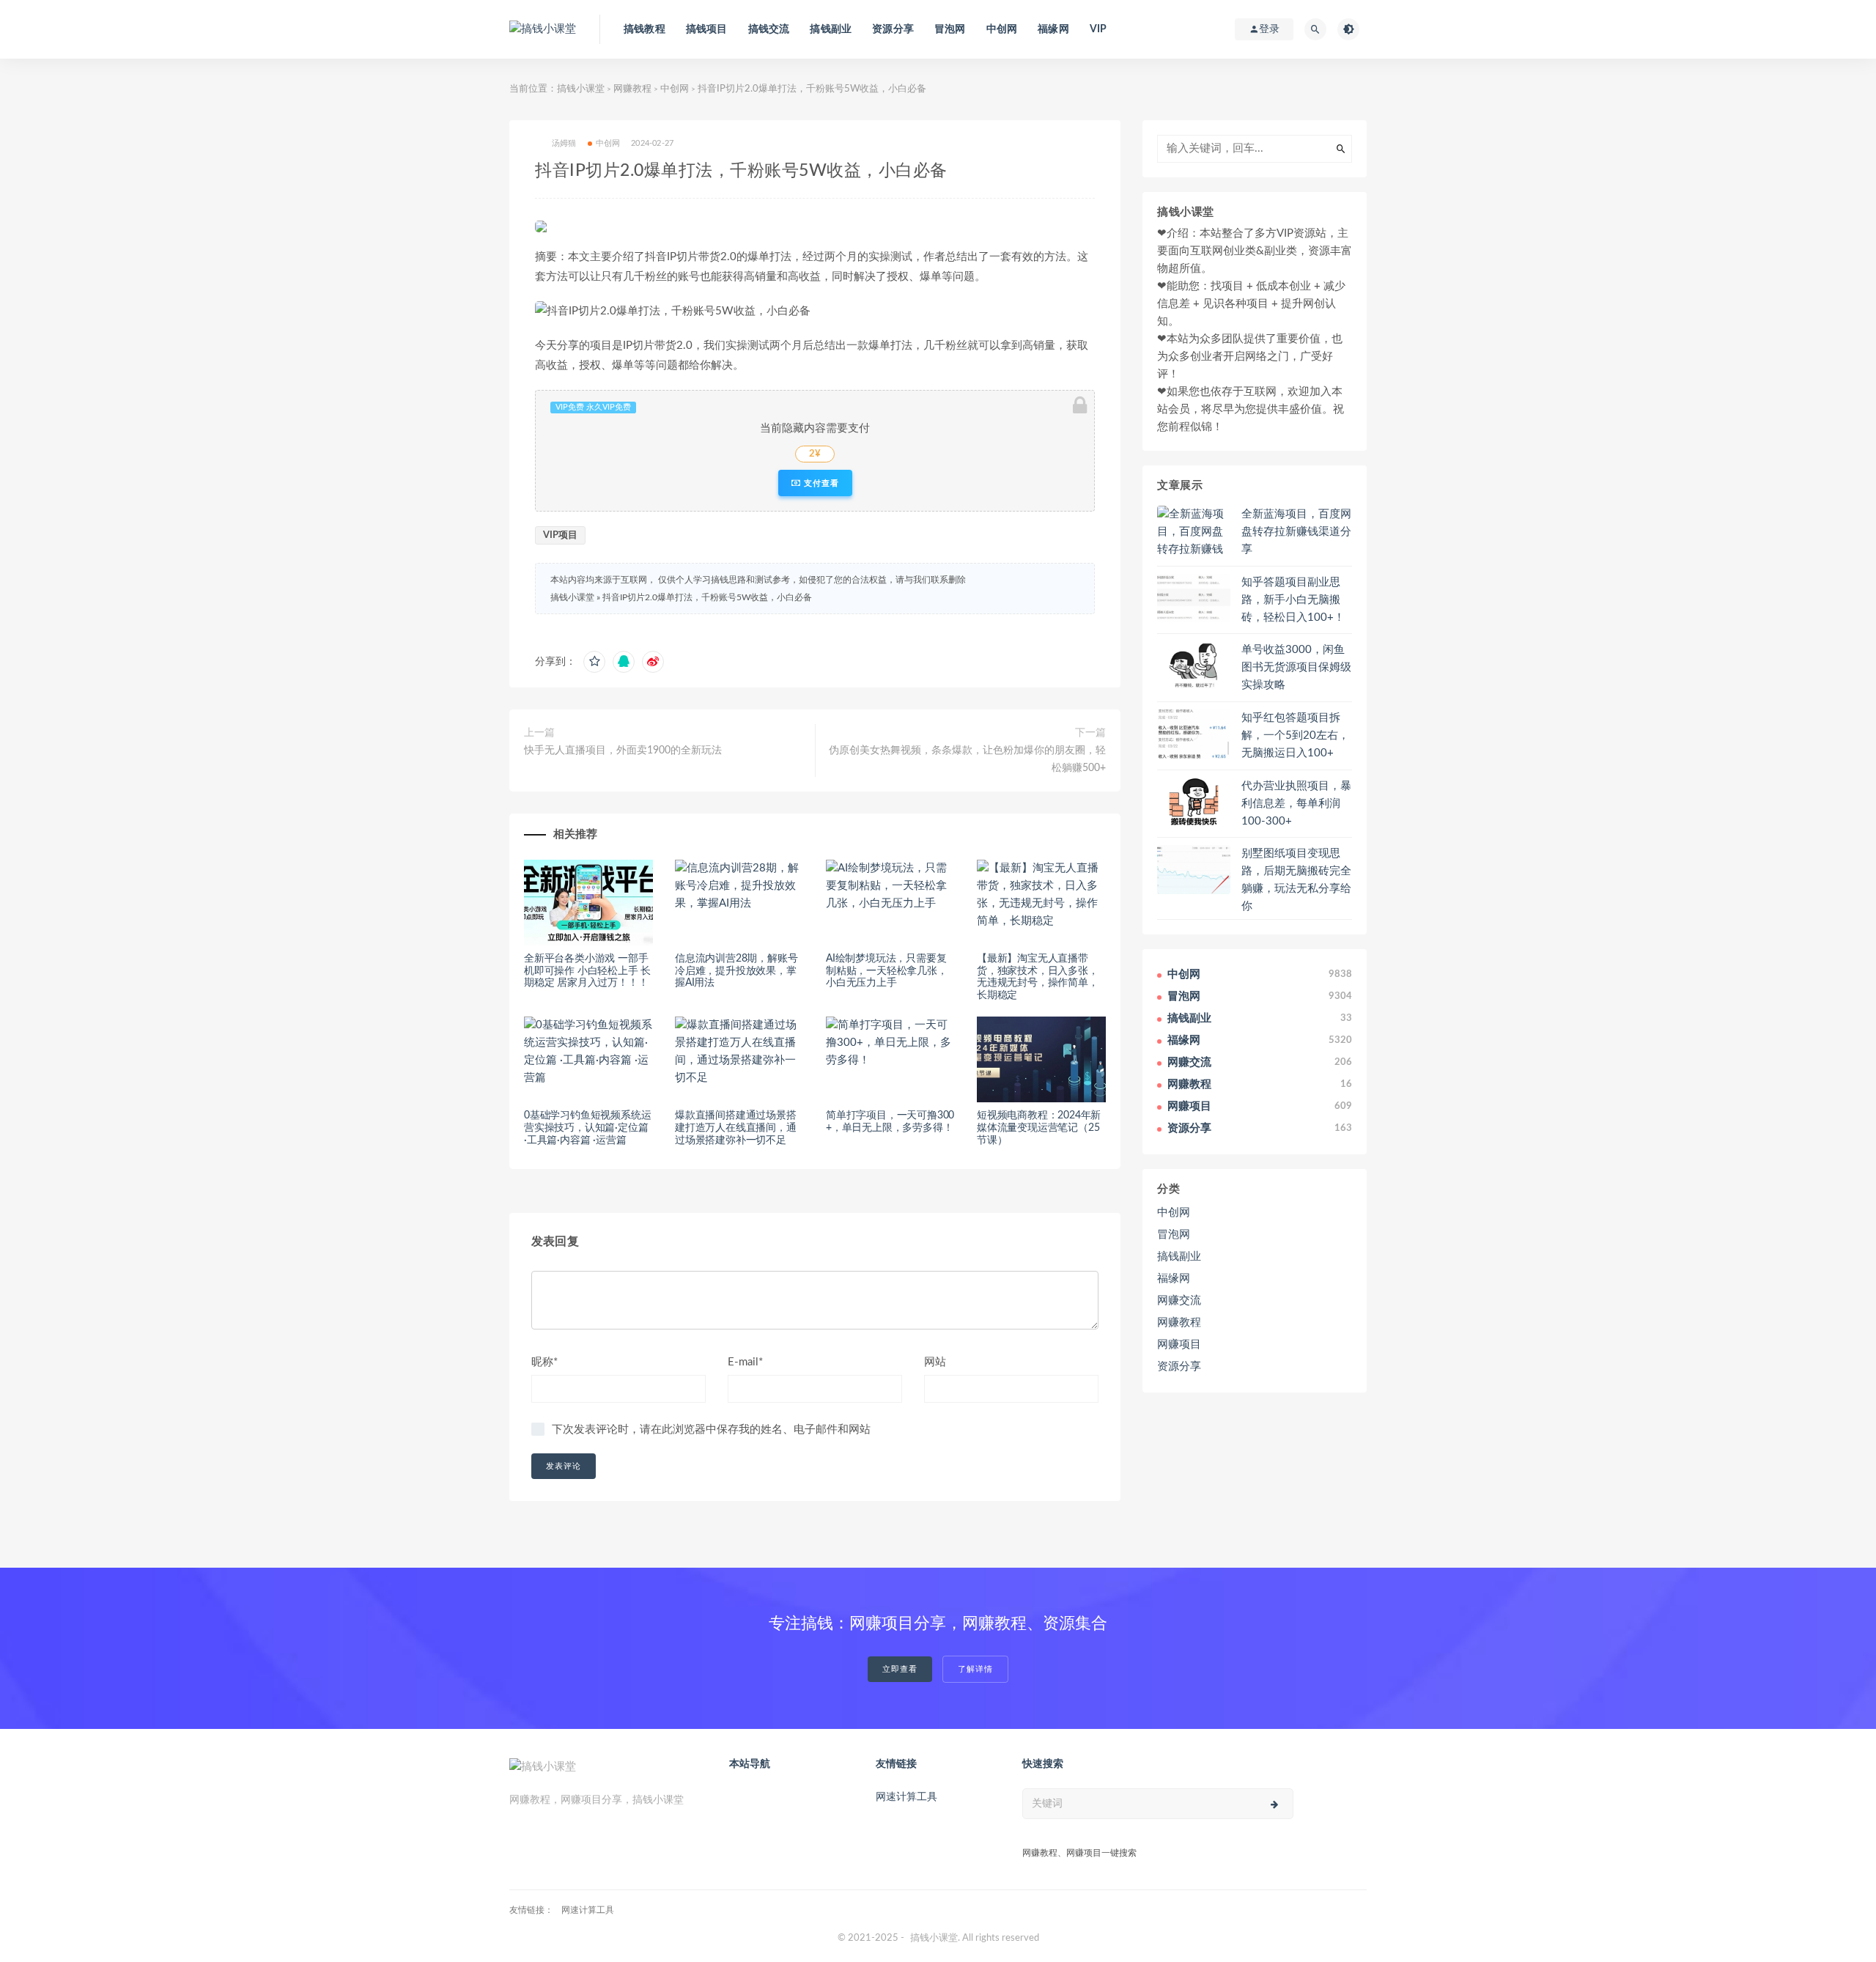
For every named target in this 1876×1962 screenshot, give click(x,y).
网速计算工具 (906, 1797)
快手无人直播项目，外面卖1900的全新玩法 (623, 750)
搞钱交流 (769, 29)
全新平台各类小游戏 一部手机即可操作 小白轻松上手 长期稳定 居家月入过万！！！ (587, 971)
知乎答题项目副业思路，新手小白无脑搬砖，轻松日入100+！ (1293, 600)
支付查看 (820, 483)
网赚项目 (1179, 1345)
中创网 (1002, 29)
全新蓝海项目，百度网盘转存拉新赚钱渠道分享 (1296, 532)
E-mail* (745, 1362)
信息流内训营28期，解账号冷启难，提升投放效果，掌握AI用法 (736, 971)
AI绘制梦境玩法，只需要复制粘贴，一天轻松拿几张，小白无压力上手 (887, 971)
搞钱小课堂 (581, 89)
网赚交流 (1179, 1301)
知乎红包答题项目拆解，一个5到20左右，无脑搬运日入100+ (1295, 735)
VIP (1098, 29)
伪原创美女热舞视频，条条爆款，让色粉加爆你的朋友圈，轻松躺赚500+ (967, 759)
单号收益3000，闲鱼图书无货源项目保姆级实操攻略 (1296, 667)
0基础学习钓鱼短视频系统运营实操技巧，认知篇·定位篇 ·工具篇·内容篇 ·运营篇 (587, 1128)
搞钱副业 (831, 29)
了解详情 (975, 1669)
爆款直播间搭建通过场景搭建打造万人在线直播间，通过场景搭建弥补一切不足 (736, 1128)
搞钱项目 (707, 29)
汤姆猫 (564, 143)
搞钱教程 (645, 29)
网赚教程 (632, 89)
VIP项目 (560, 535)
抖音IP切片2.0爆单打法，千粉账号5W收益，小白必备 (707, 597)
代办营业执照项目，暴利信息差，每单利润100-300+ (1296, 804)
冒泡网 (950, 29)
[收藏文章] (594, 662)
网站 (935, 1362)
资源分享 (893, 29)
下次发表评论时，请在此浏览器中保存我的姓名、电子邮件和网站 (711, 1430)
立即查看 (900, 1669)
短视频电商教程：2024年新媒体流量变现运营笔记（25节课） (1039, 1128)
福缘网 (1053, 29)
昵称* (544, 1362)
